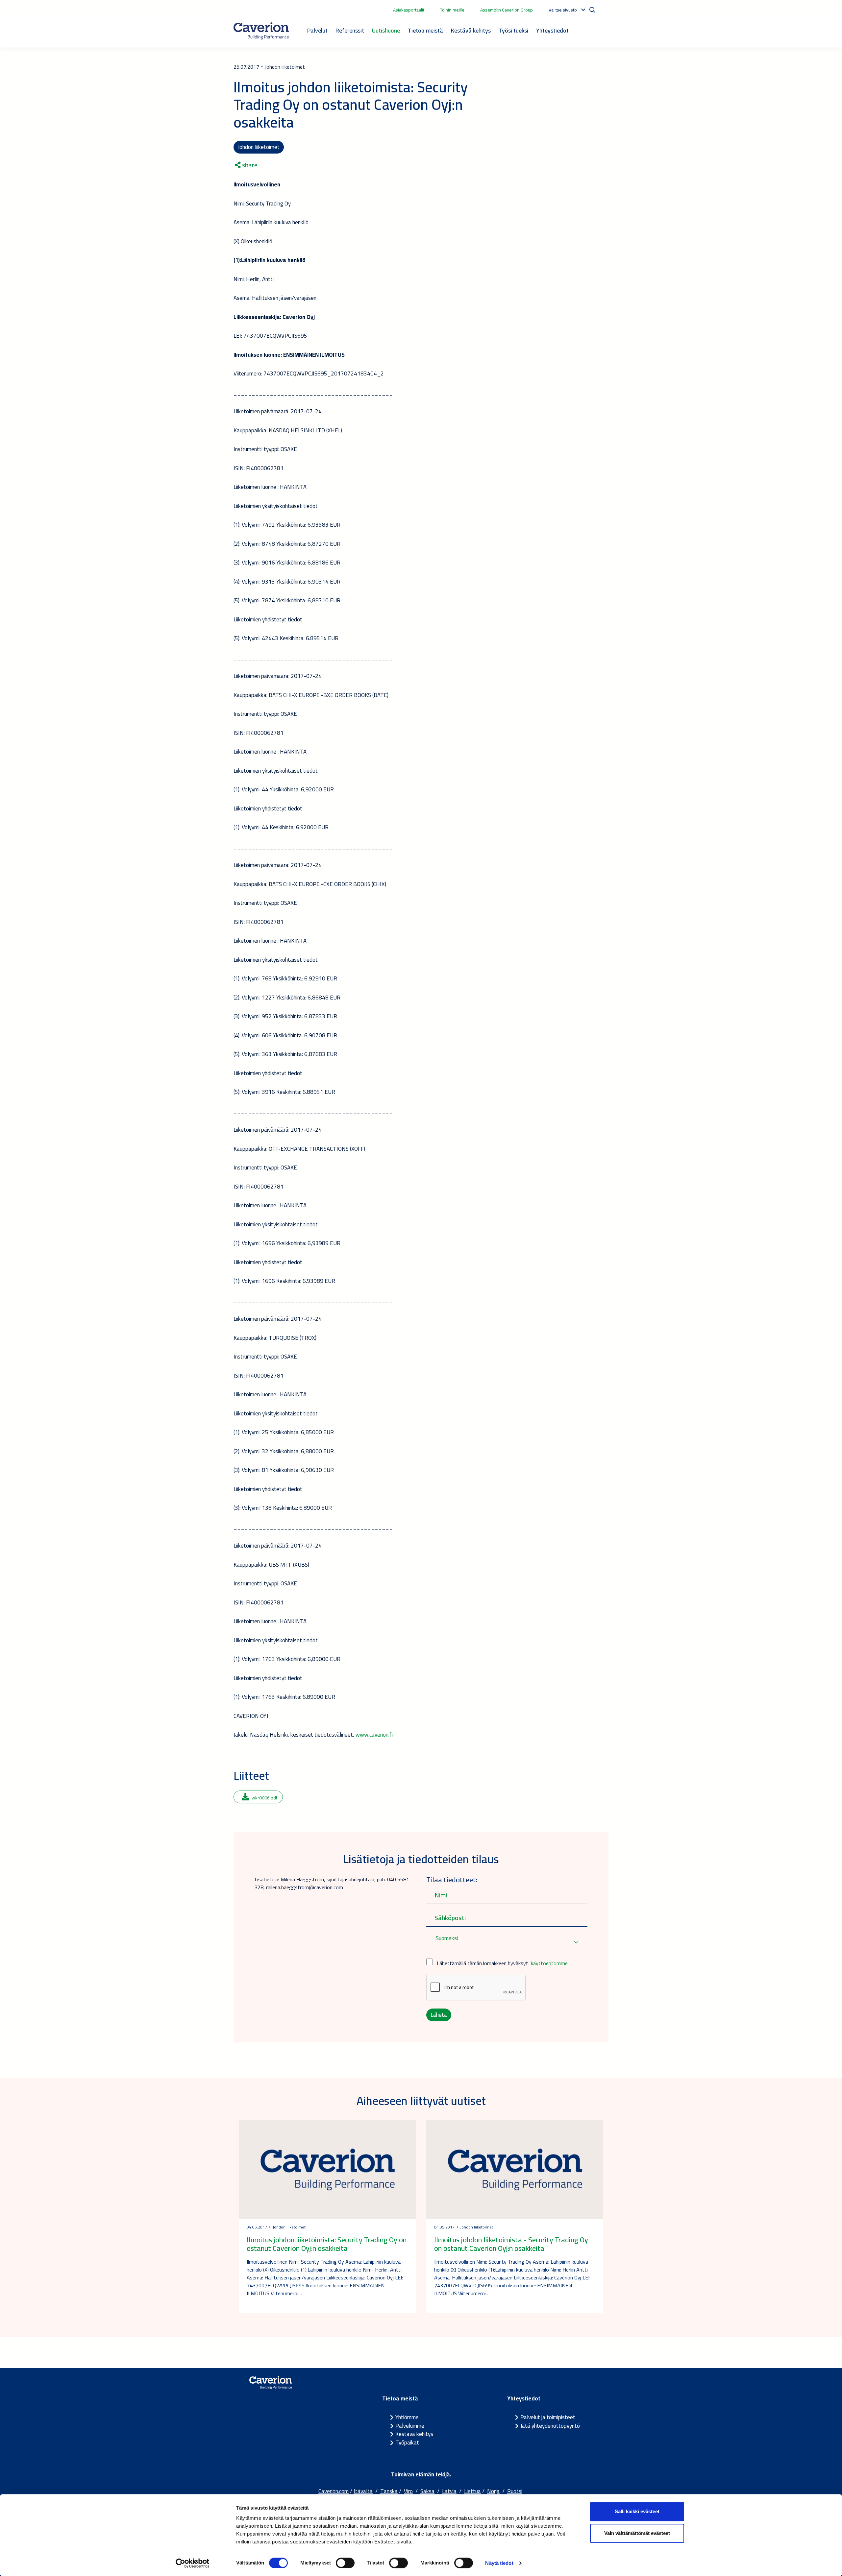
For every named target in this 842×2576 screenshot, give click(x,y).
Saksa (427, 2491)
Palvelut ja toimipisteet (548, 2417)
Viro (408, 2491)
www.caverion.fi (374, 1735)
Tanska (389, 2491)
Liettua (472, 2491)
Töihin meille (452, 10)
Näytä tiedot (499, 2563)
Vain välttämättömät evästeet (637, 2533)
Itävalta (363, 2491)
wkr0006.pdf (264, 1798)
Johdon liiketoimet (259, 147)
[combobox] (507, 1943)
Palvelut (317, 30)
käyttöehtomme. (550, 1963)
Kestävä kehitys (471, 30)
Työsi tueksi (513, 30)
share (249, 165)
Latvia (449, 2491)
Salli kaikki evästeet (637, 2511)
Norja (493, 2491)
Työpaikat (407, 2443)
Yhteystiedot (552, 30)
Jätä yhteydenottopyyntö (550, 2426)
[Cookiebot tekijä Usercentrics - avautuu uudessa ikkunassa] (193, 2563)
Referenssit (350, 30)
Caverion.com (334, 2491)
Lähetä (439, 2015)
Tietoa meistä (425, 30)
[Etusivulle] (261, 31)
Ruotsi (515, 2491)
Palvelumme (410, 2426)
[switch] (345, 2563)
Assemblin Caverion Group (507, 10)
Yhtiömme (407, 2417)
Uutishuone (386, 30)
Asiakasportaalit (409, 10)
